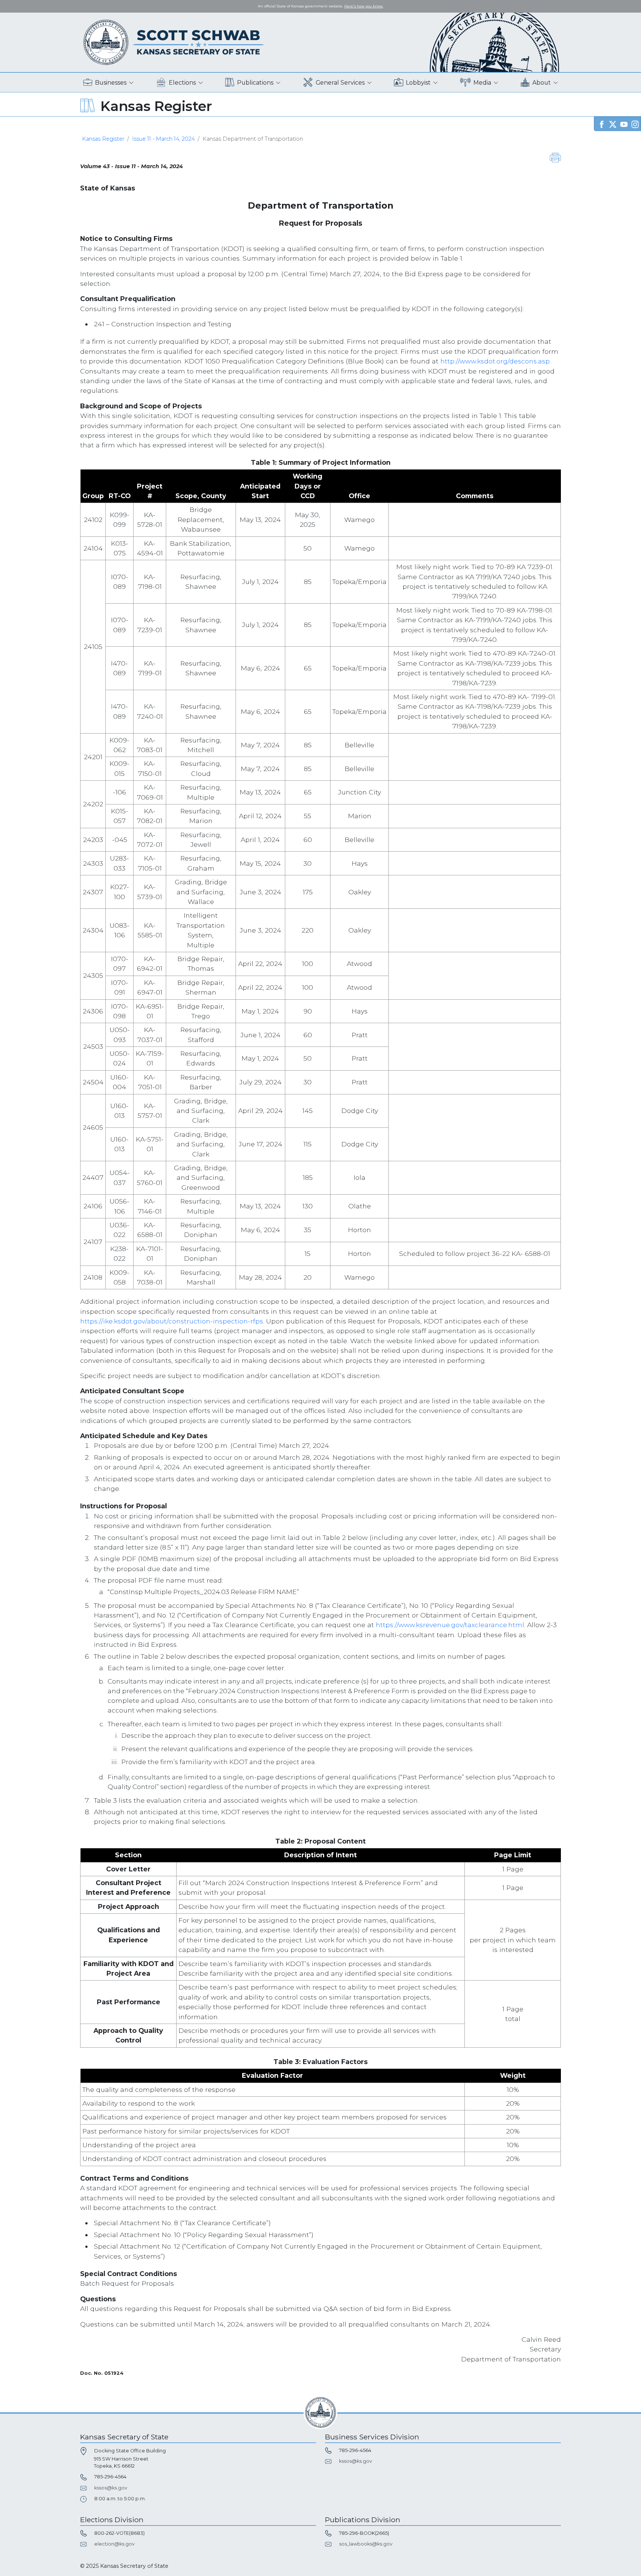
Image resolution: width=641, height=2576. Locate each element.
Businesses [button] (111, 83)
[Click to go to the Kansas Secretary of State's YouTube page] (624, 123)
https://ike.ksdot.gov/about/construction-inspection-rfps (172, 1321)
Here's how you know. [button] (364, 6)
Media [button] (482, 83)
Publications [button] (255, 83)
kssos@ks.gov (111, 2488)
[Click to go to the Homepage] (174, 42)
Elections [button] (182, 83)
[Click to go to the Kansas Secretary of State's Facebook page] (602, 123)
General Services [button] (340, 83)
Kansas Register (103, 139)
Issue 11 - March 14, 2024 (163, 139)
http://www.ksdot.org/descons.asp (495, 361)
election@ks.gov (114, 2544)
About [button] (542, 83)
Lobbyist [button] (418, 83)
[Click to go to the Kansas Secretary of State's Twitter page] (613, 123)
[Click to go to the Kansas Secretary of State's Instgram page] (635, 123)
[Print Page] (555, 157)
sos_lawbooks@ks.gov (366, 2544)
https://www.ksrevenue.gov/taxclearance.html (450, 1625)
